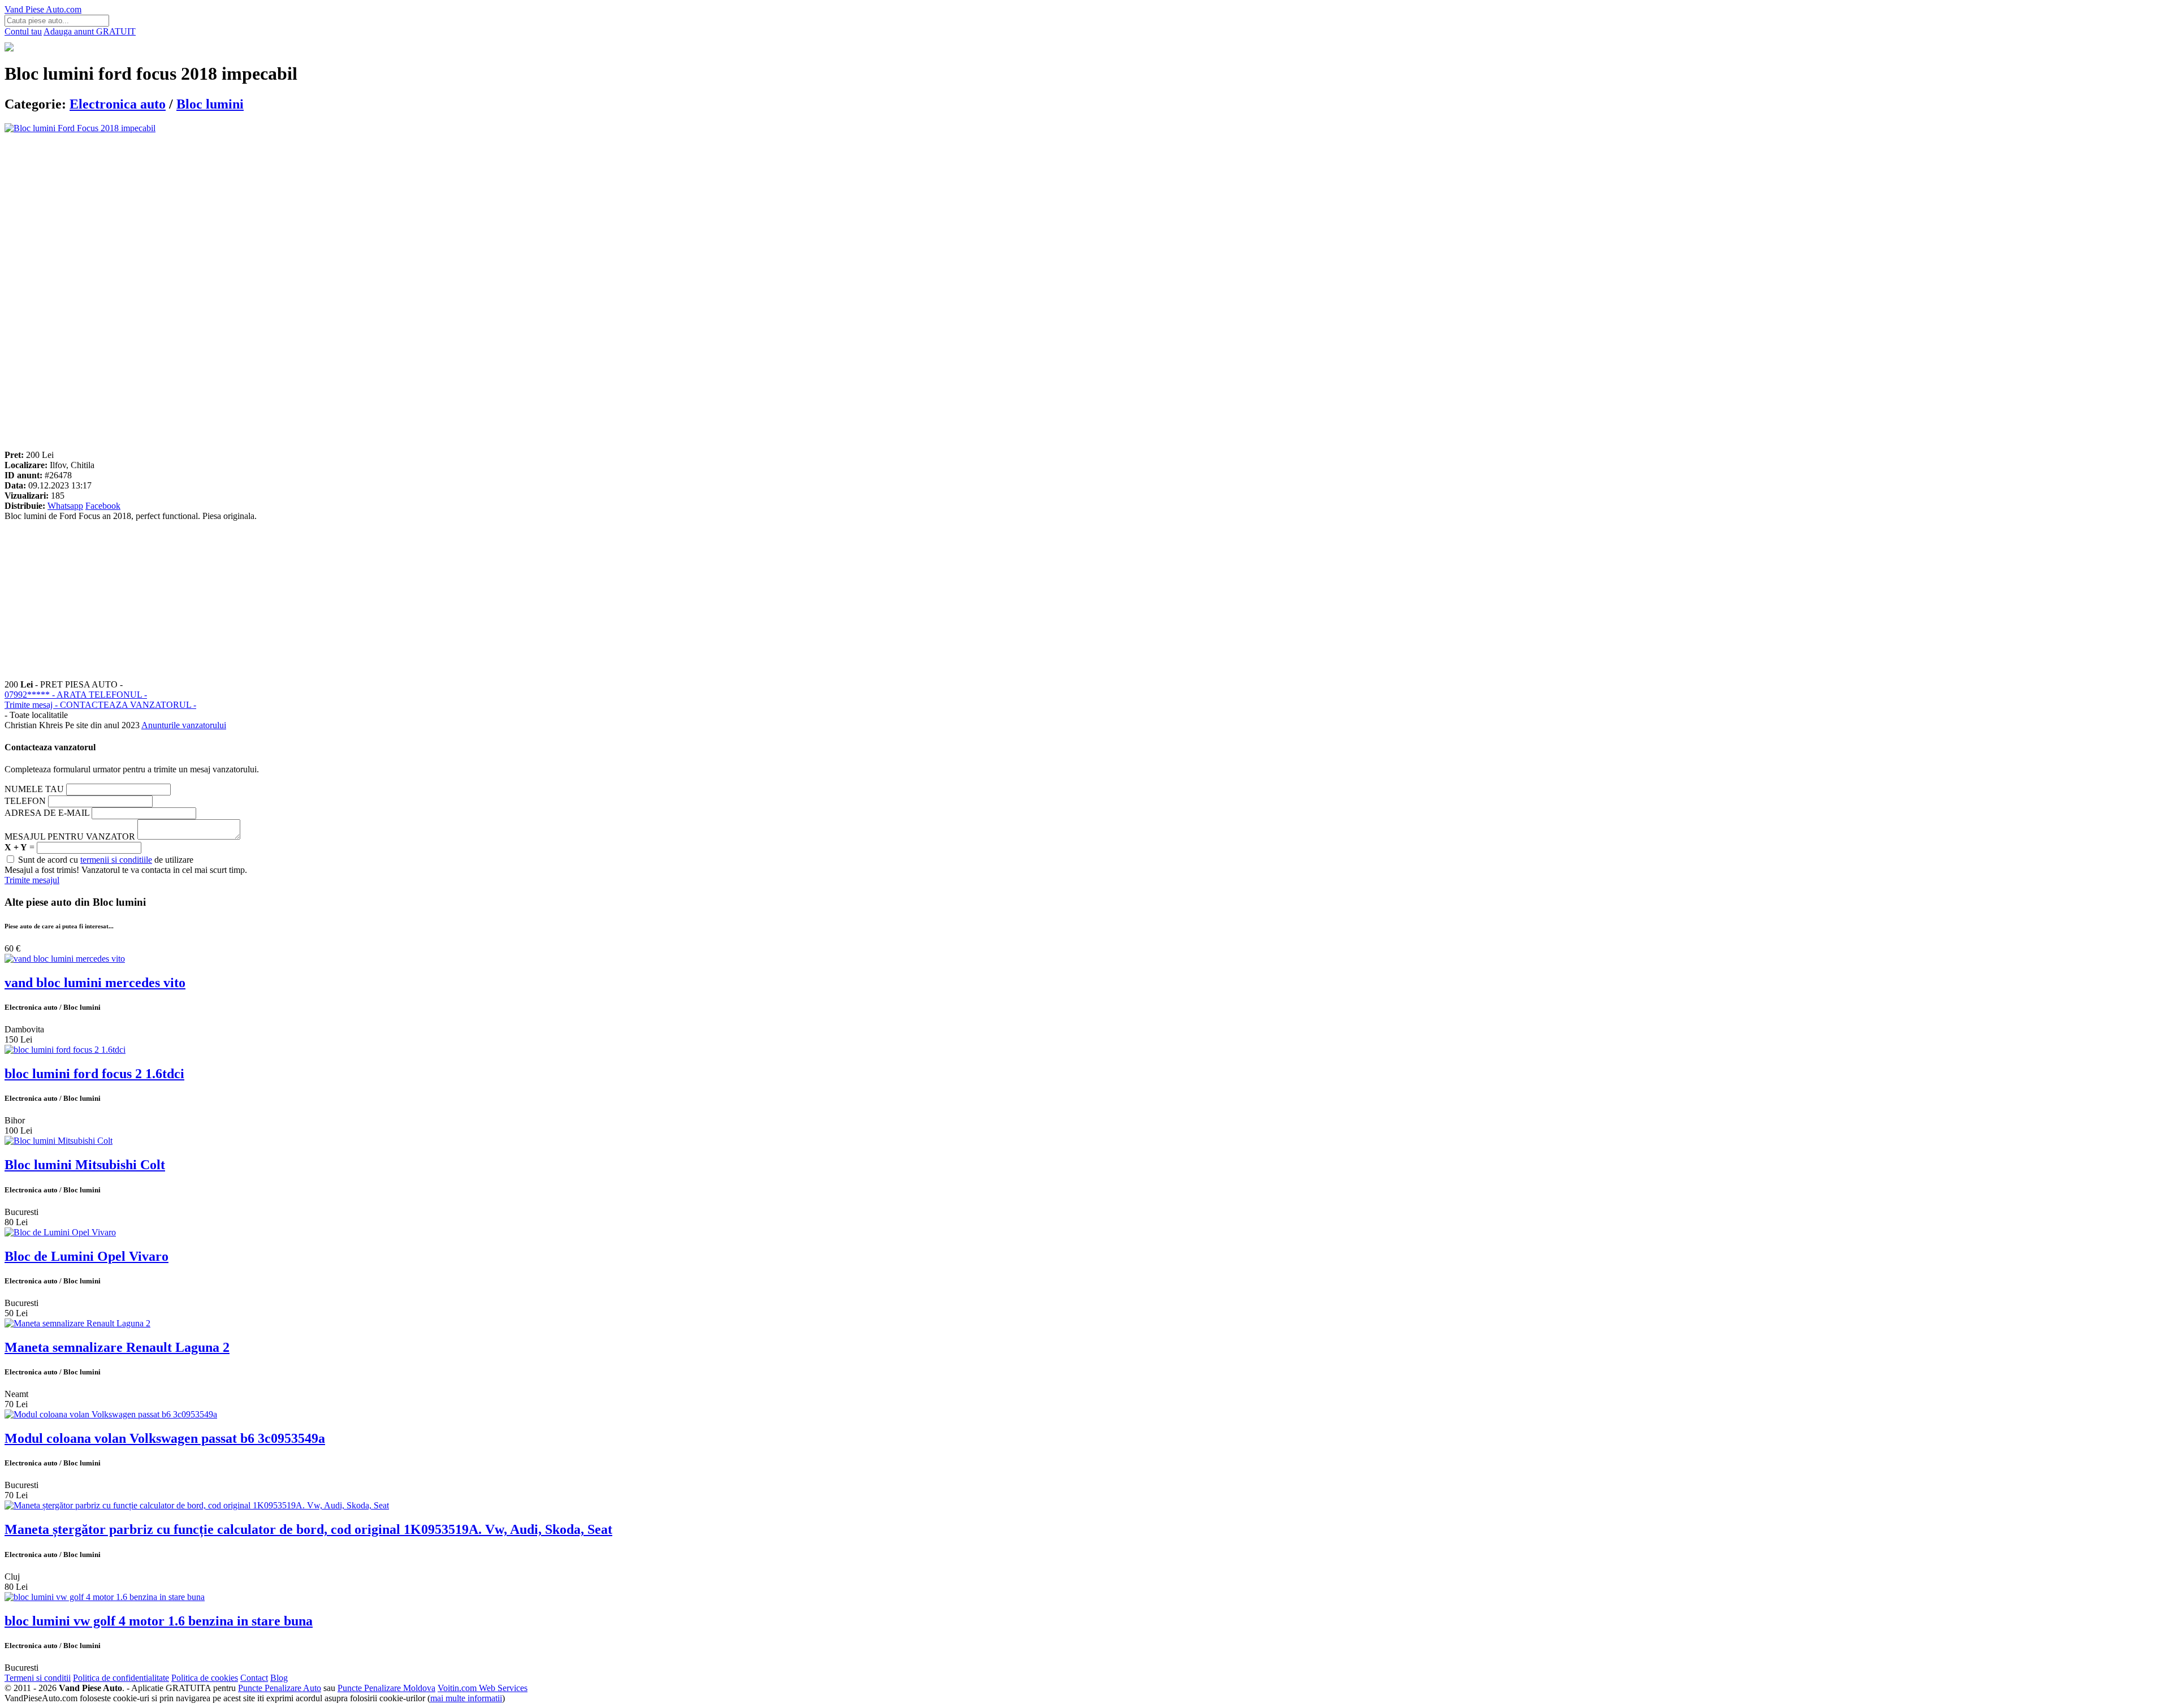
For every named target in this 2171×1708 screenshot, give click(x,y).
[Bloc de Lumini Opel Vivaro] (60, 1232)
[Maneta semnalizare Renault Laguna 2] (77, 1323)
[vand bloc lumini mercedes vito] (65, 959)
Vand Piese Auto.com (43, 9)
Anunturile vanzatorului (184, 725)
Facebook (103, 506)
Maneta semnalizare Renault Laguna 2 (117, 1347)
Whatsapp (65, 506)
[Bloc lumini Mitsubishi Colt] (59, 1141)
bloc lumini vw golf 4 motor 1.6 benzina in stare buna (159, 1621)
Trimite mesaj (100, 705)
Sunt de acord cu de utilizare (105, 860)
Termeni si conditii (38, 1678)
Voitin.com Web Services (483, 1688)
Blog (279, 1678)
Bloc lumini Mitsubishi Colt (85, 1165)
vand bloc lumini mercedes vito (95, 983)
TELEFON (25, 801)
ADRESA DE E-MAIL (47, 813)
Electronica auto (118, 104)
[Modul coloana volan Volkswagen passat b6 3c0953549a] (111, 1414)
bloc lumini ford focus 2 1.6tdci (94, 1074)
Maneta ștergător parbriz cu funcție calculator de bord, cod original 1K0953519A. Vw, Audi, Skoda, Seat (308, 1529)
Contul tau (23, 31)
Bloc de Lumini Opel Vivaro (87, 1256)
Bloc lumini (210, 104)
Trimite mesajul (32, 880)
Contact (254, 1678)
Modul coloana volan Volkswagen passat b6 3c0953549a (165, 1438)
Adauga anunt (90, 31)
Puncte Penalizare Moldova (386, 1688)
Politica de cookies (205, 1678)
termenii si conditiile (116, 860)
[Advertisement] (344, 213)
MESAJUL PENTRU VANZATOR (70, 836)
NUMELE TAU (34, 789)
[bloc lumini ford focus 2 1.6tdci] (65, 1050)
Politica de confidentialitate (121, 1678)
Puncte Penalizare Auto (280, 1688)
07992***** (76, 695)
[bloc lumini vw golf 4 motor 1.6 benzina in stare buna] (105, 1597)
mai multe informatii (466, 1698)
